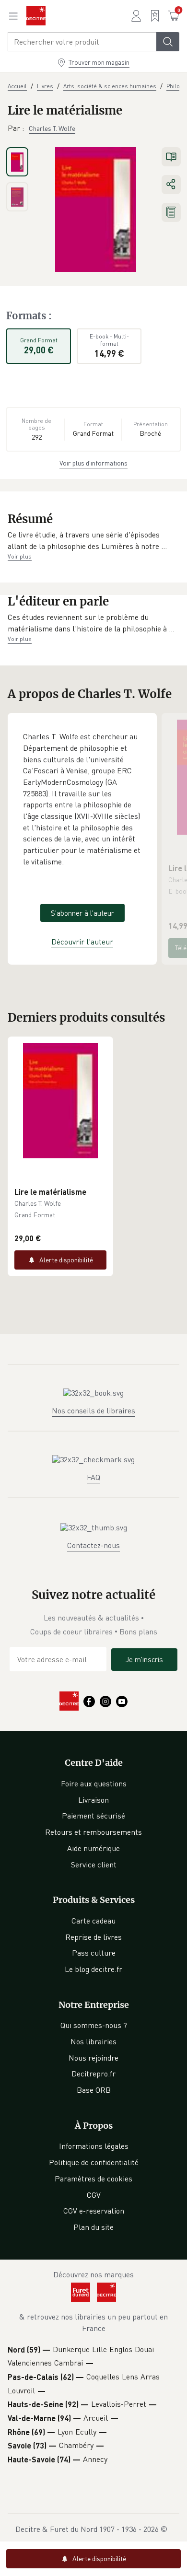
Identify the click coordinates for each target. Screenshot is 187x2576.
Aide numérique (93, 1848)
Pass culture (94, 1953)
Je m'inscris (144, 1659)
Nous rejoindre (93, 2058)
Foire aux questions (94, 1783)
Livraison (93, 1800)
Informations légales (94, 2146)
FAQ (93, 1477)
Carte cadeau (93, 1921)
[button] (93, 541)
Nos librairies (93, 2041)
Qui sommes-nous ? (94, 2025)
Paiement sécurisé (93, 1816)
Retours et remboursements (93, 1832)
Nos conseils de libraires (93, 1410)
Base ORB (94, 2090)
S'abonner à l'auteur (82, 913)
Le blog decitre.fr (93, 1969)
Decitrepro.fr (93, 2074)
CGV (94, 2195)
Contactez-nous (93, 1545)
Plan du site (93, 2227)
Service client (94, 1865)
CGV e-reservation (94, 2211)
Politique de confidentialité (94, 2162)
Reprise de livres (93, 1937)
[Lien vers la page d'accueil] (36, 16)
